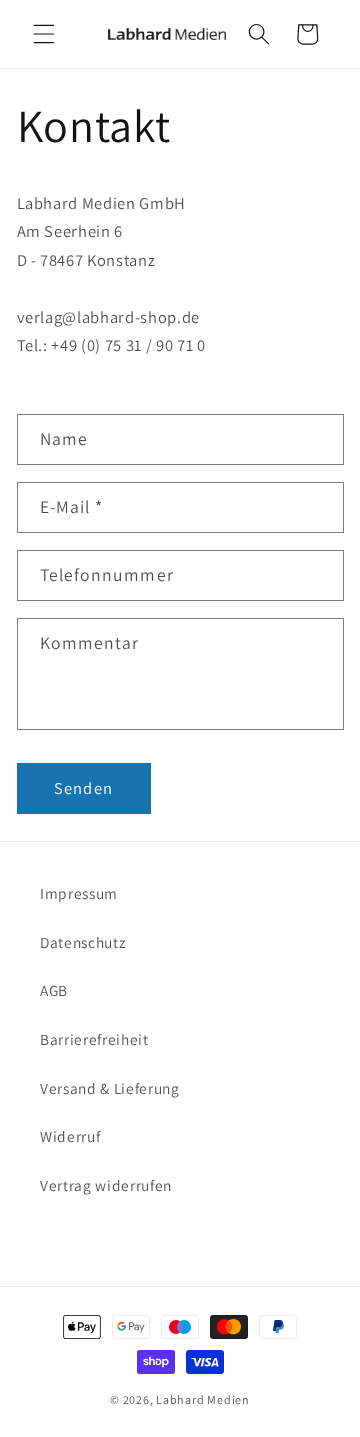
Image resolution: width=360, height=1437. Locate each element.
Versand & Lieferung (110, 1088)
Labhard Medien (203, 1399)
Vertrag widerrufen (106, 1185)
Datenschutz (82, 942)
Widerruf (70, 1136)
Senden (83, 788)
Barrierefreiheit (94, 1039)
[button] (44, 34)
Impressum (79, 893)
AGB (54, 990)
